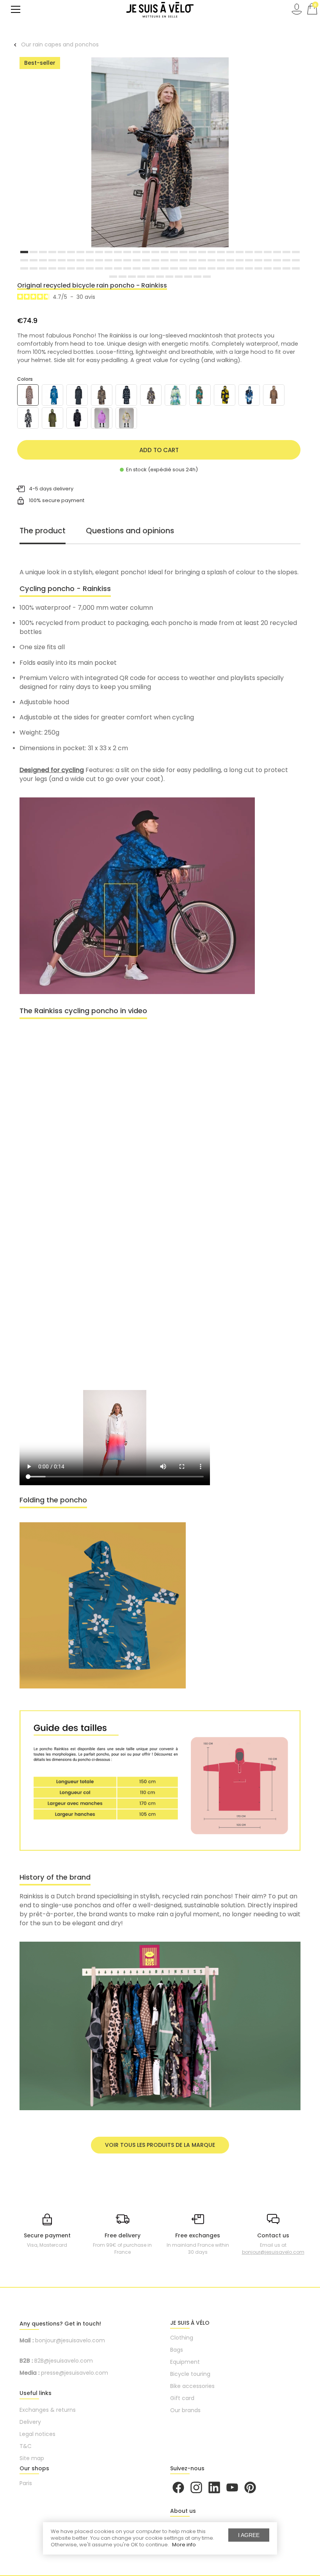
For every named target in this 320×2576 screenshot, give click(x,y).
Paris (26, 2483)
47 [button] (174, 260)
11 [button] (118, 252)
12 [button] (127, 252)
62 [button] (34, 268)
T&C (26, 2446)
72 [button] (127, 268)
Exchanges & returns (48, 2410)
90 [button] (296, 268)
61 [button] (24, 268)
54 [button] (240, 260)
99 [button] (188, 277)
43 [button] (137, 260)
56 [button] (258, 260)
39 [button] (99, 260)
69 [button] (99, 268)
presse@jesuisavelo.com (75, 2373)
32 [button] (34, 260)
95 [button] (151, 277)
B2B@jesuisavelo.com (64, 2361)
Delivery (30, 2422)
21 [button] (212, 252)
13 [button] (137, 252)
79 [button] (193, 268)
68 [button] (90, 268)
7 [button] (80, 252)
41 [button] (118, 260)
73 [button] (137, 268)
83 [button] (230, 268)
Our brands (185, 2410)
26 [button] (258, 252)
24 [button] (240, 252)
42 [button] (127, 260)
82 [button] (221, 268)
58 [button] (277, 260)
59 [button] (286, 260)
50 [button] (202, 260)
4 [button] (52, 252)
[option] (160, 154)
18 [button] (183, 252)
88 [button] (277, 268)
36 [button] (71, 260)
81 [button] (212, 268)
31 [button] (24, 260)
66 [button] (71, 268)
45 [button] (155, 260)
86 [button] (258, 268)
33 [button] (43, 260)
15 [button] (155, 252)
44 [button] (146, 260)
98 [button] (179, 277)
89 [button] (286, 268)
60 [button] (296, 260)
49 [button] (193, 260)
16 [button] (165, 252)
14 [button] (146, 252)
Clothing (182, 2338)
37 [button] (80, 260)
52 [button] (221, 260)
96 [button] (160, 277)
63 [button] (43, 268)
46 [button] (165, 260)
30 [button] (296, 252)
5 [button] (62, 252)
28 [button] (277, 252)
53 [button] (230, 260)
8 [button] (90, 252)
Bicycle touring (190, 2374)
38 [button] (90, 260)
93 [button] (132, 277)
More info (184, 2545)
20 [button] (202, 252)
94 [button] (141, 277)
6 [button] (71, 252)
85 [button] (249, 268)
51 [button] (212, 260)
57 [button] (268, 260)
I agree (249, 2535)
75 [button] (155, 268)
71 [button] (118, 268)
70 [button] (108, 268)
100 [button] (197, 277)
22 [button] (221, 252)
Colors (25, 379)
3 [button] (43, 252)
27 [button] (268, 252)
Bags (177, 2350)
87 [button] (268, 268)
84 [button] (240, 268)
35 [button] (62, 260)
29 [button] (286, 252)
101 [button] (207, 277)
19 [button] (193, 252)
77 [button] (174, 268)
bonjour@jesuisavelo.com (273, 2252)
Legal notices (37, 2434)
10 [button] (108, 252)
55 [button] (249, 260)
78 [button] (183, 268)
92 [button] (123, 277)
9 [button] (99, 252)
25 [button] (249, 252)
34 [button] (52, 260)
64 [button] (52, 268)
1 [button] (24, 252)
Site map (32, 2458)
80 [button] (202, 268)
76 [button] (165, 268)
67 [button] (80, 268)
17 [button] (174, 252)
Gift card (182, 2398)
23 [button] (230, 252)
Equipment (185, 2362)
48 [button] (183, 260)
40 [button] (108, 260)
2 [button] (34, 252)
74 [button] (146, 268)
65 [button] (62, 268)
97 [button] (169, 277)
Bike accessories (192, 2386)
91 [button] (113, 277)
